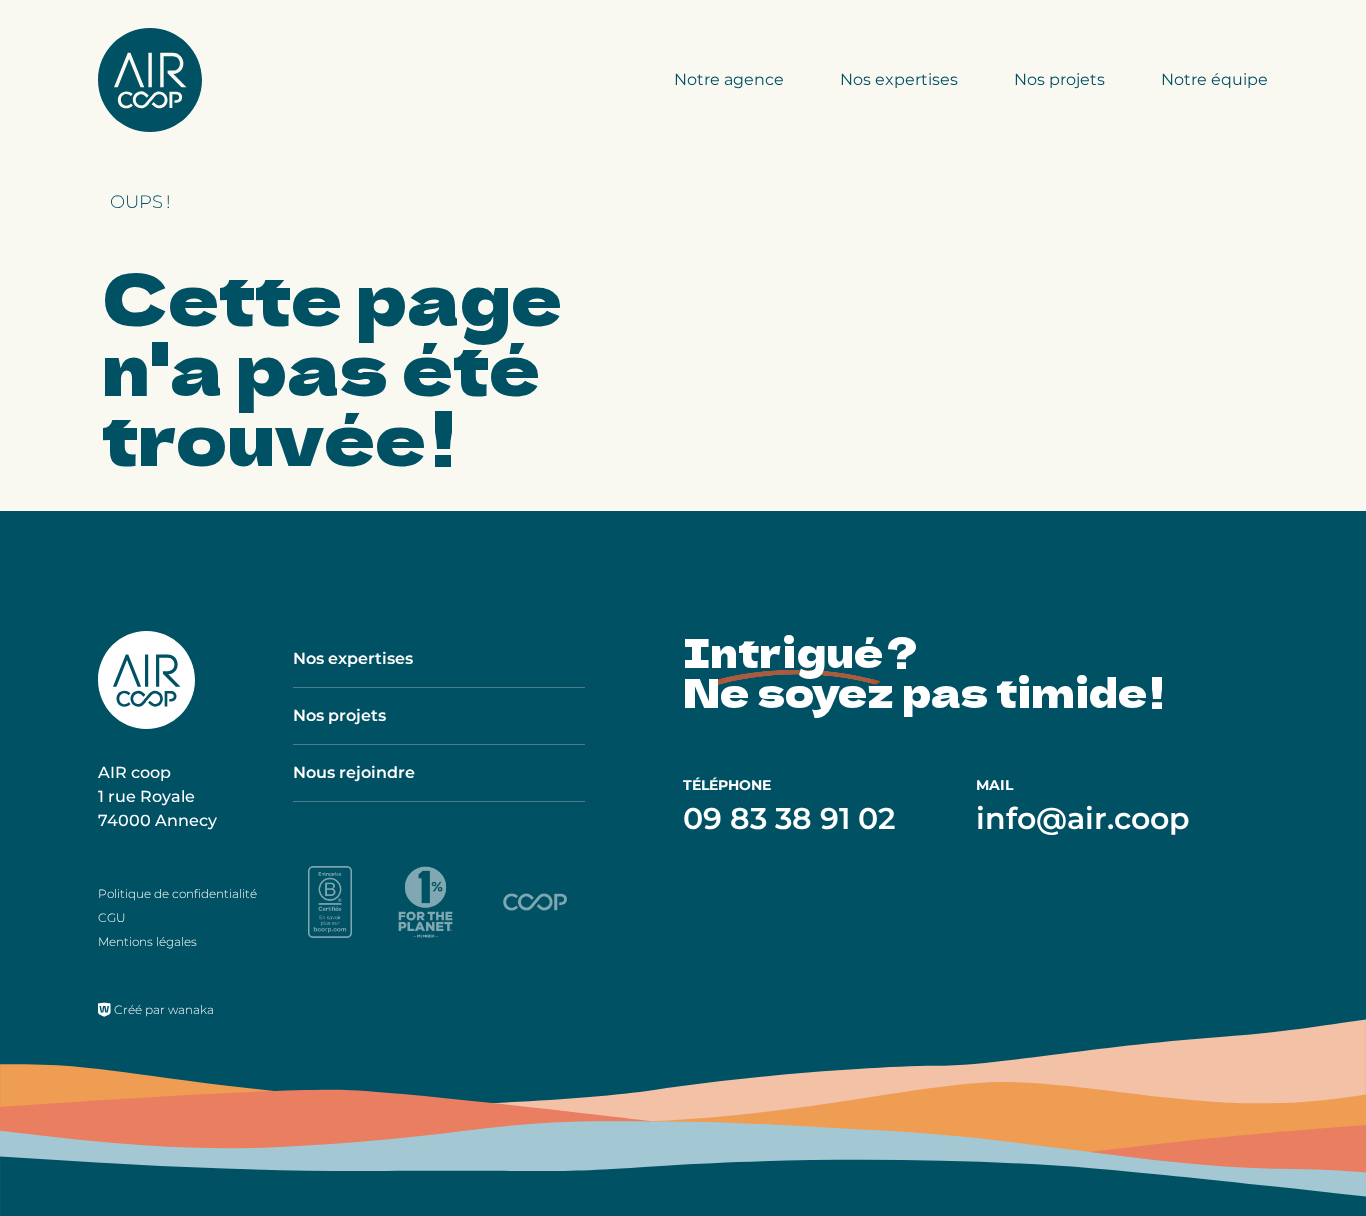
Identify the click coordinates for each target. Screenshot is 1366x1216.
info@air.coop (1083, 818)
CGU (112, 917)
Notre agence (729, 79)
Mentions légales (147, 941)
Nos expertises (899, 79)
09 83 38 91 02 (789, 818)
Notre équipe (1214, 79)
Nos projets (1059, 79)
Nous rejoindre (354, 772)
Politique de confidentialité (177, 893)
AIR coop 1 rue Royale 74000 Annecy (157, 796)
